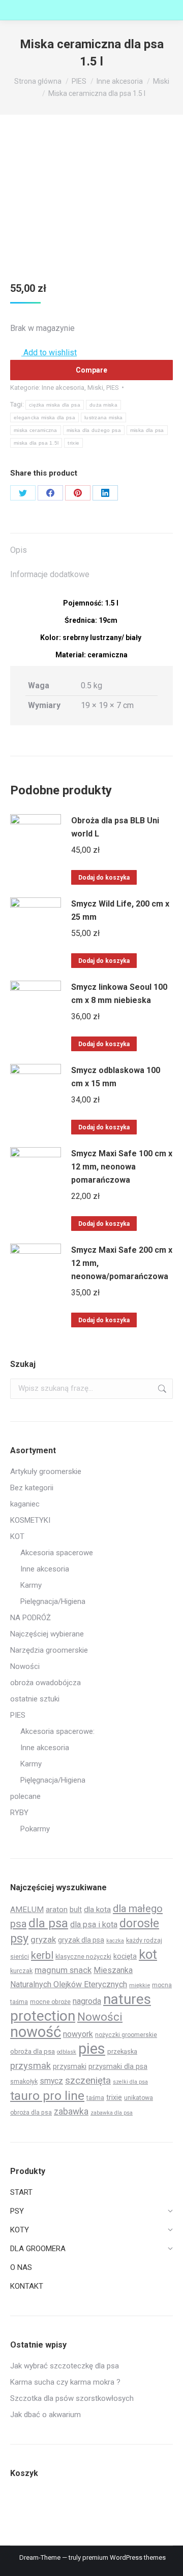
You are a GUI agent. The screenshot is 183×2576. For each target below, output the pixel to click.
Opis (19, 550)
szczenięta (88, 2080)
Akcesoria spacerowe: (57, 1731)
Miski (95, 388)
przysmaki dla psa (118, 2066)
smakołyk (24, 2081)
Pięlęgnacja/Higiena (53, 1780)
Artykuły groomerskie (46, 1471)
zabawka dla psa (112, 2113)
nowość (36, 2032)
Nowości (25, 1666)
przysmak (30, 2066)
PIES (113, 388)
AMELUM (27, 1910)
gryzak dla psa (81, 1940)
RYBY (19, 1813)
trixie (73, 443)
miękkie (140, 1985)
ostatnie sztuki (35, 1699)
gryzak (43, 1939)
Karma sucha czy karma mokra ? (65, 2382)
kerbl (42, 1955)
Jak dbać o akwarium (45, 2415)
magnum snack (63, 1970)
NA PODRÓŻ (30, 1618)
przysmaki (70, 2066)
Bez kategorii (32, 1488)
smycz (51, 2081)
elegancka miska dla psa (44, 417)
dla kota (97, 1910)
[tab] (91, 545)
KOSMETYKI (30, 1520)
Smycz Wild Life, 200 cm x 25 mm (120, 910)
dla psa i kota (94, 1925)
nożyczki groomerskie (126, 2035)
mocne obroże (50, 2002)
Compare (91, 370)
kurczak (21, 1971)
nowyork (78, 2034)
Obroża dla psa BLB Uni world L (115, 827)
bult (76, 1910)
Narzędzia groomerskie (49, 1650)
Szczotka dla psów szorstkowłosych (72, 2398)
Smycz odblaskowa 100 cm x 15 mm (116, 1077)
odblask (67, 2052)
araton (57, 1910)
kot (148, 1954)
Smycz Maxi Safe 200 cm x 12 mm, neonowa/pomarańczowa (122, 1263)
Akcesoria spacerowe (57, 1553)
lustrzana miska (104, 417)
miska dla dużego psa (94, 430)
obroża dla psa (33, 2051)
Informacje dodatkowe (50, 574)
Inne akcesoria (63, 388)
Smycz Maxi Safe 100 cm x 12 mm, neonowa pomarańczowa (122, 1167)
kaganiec (25, 1504)
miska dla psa (147, 430)
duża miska (103, 405)
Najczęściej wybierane (47, 1634)
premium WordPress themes (124, 2557)
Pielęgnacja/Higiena (53, 1601)
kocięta (125, 1956)
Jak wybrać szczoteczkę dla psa (65, 2366)
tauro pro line (47, 2096)
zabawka (71, 2112)
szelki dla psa (130, 2082)
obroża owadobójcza (45, 1683)
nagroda (87, 2001)
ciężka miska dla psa (55, 405)
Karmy (31, 1585)
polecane (25, 1796)
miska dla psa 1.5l (36, 443)
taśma (95, 2098)
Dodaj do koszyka (104, 878)
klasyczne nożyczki (83, 1956)
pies (92, 2049)
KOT (17, 1536)
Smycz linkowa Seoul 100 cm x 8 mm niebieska (119, 994)
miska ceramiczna (36, 430)
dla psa (48, 1923)
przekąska (122, 2051)
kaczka (115, 1941)
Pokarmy (35, 1829)
